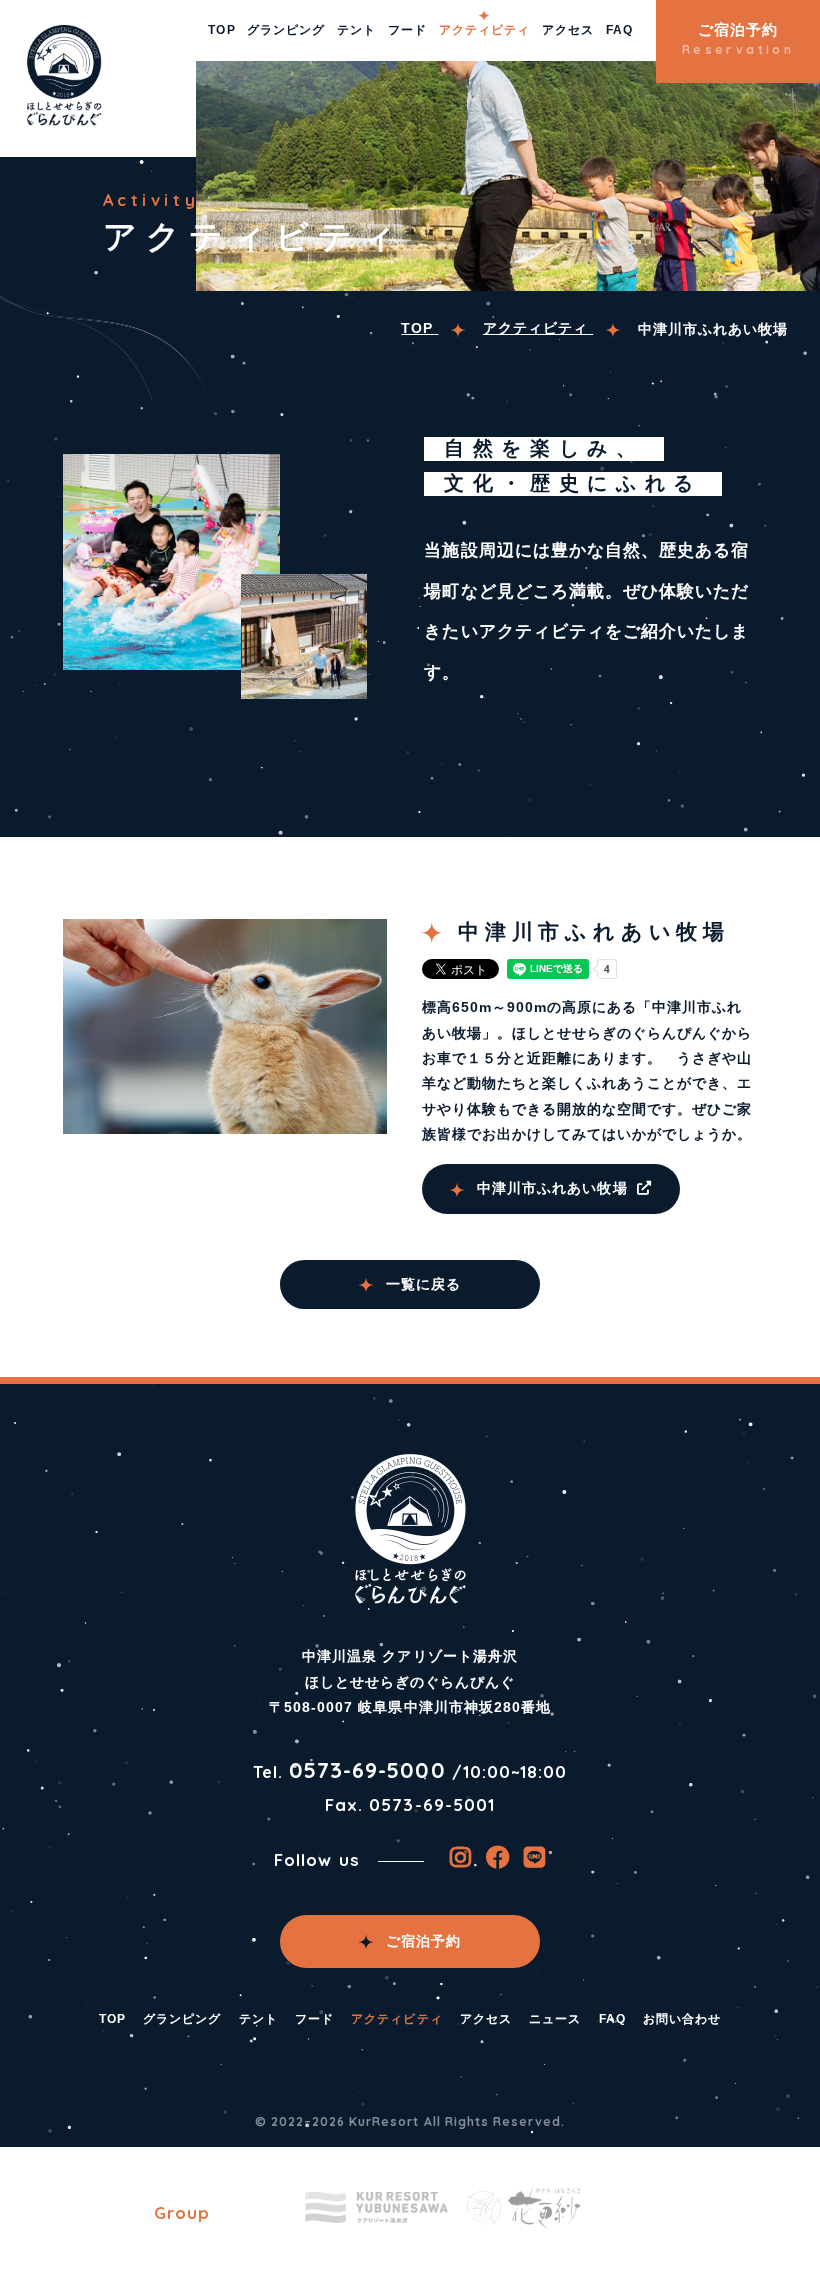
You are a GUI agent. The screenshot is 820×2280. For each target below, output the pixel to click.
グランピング (286, 30)
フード (407, 30)
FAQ (619, 30)
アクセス (568, 30)
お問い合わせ (682, 2019)
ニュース (555, 2019)
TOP (221, 30)
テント (356, 30)
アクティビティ (484, 30)
